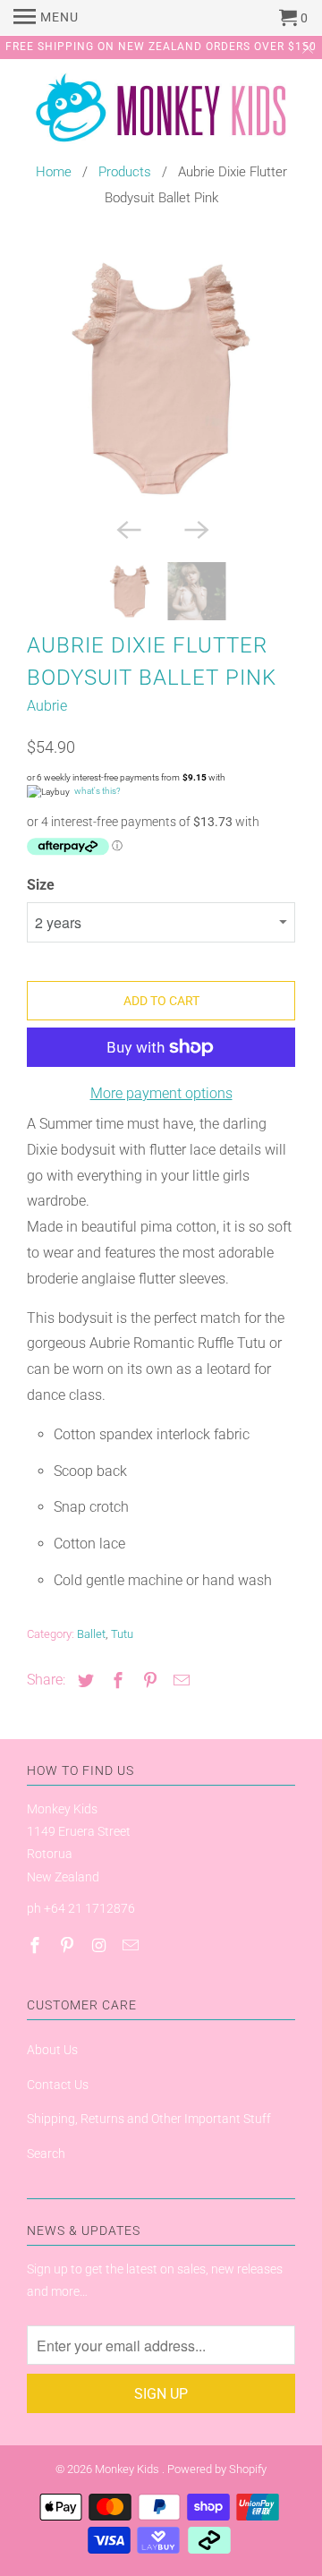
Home (54, 172)
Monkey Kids (128, 2469)
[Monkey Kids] (161, 112)
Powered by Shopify (217, 2469)
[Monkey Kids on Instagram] (101, 1945)
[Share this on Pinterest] (148, 1680)
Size (41, 885)
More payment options (161, 1093)
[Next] (195, 528)
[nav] (46, 18)
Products (125, 172)
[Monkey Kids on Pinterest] (69, 1945)
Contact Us (58, 2085)
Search (46, 2154)
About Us (52, 2050)
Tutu (122, 1634)
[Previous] (127, 528)
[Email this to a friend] (179, 1680)
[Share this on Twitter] (83, 1680)
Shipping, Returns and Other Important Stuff (149, 2119)
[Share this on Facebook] (115, 1680)
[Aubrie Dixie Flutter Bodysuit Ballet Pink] (161, 379)
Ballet (91, 1634)
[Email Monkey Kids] (132, 1945)
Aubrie (47, 706)
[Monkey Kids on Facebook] (37, 1945)
